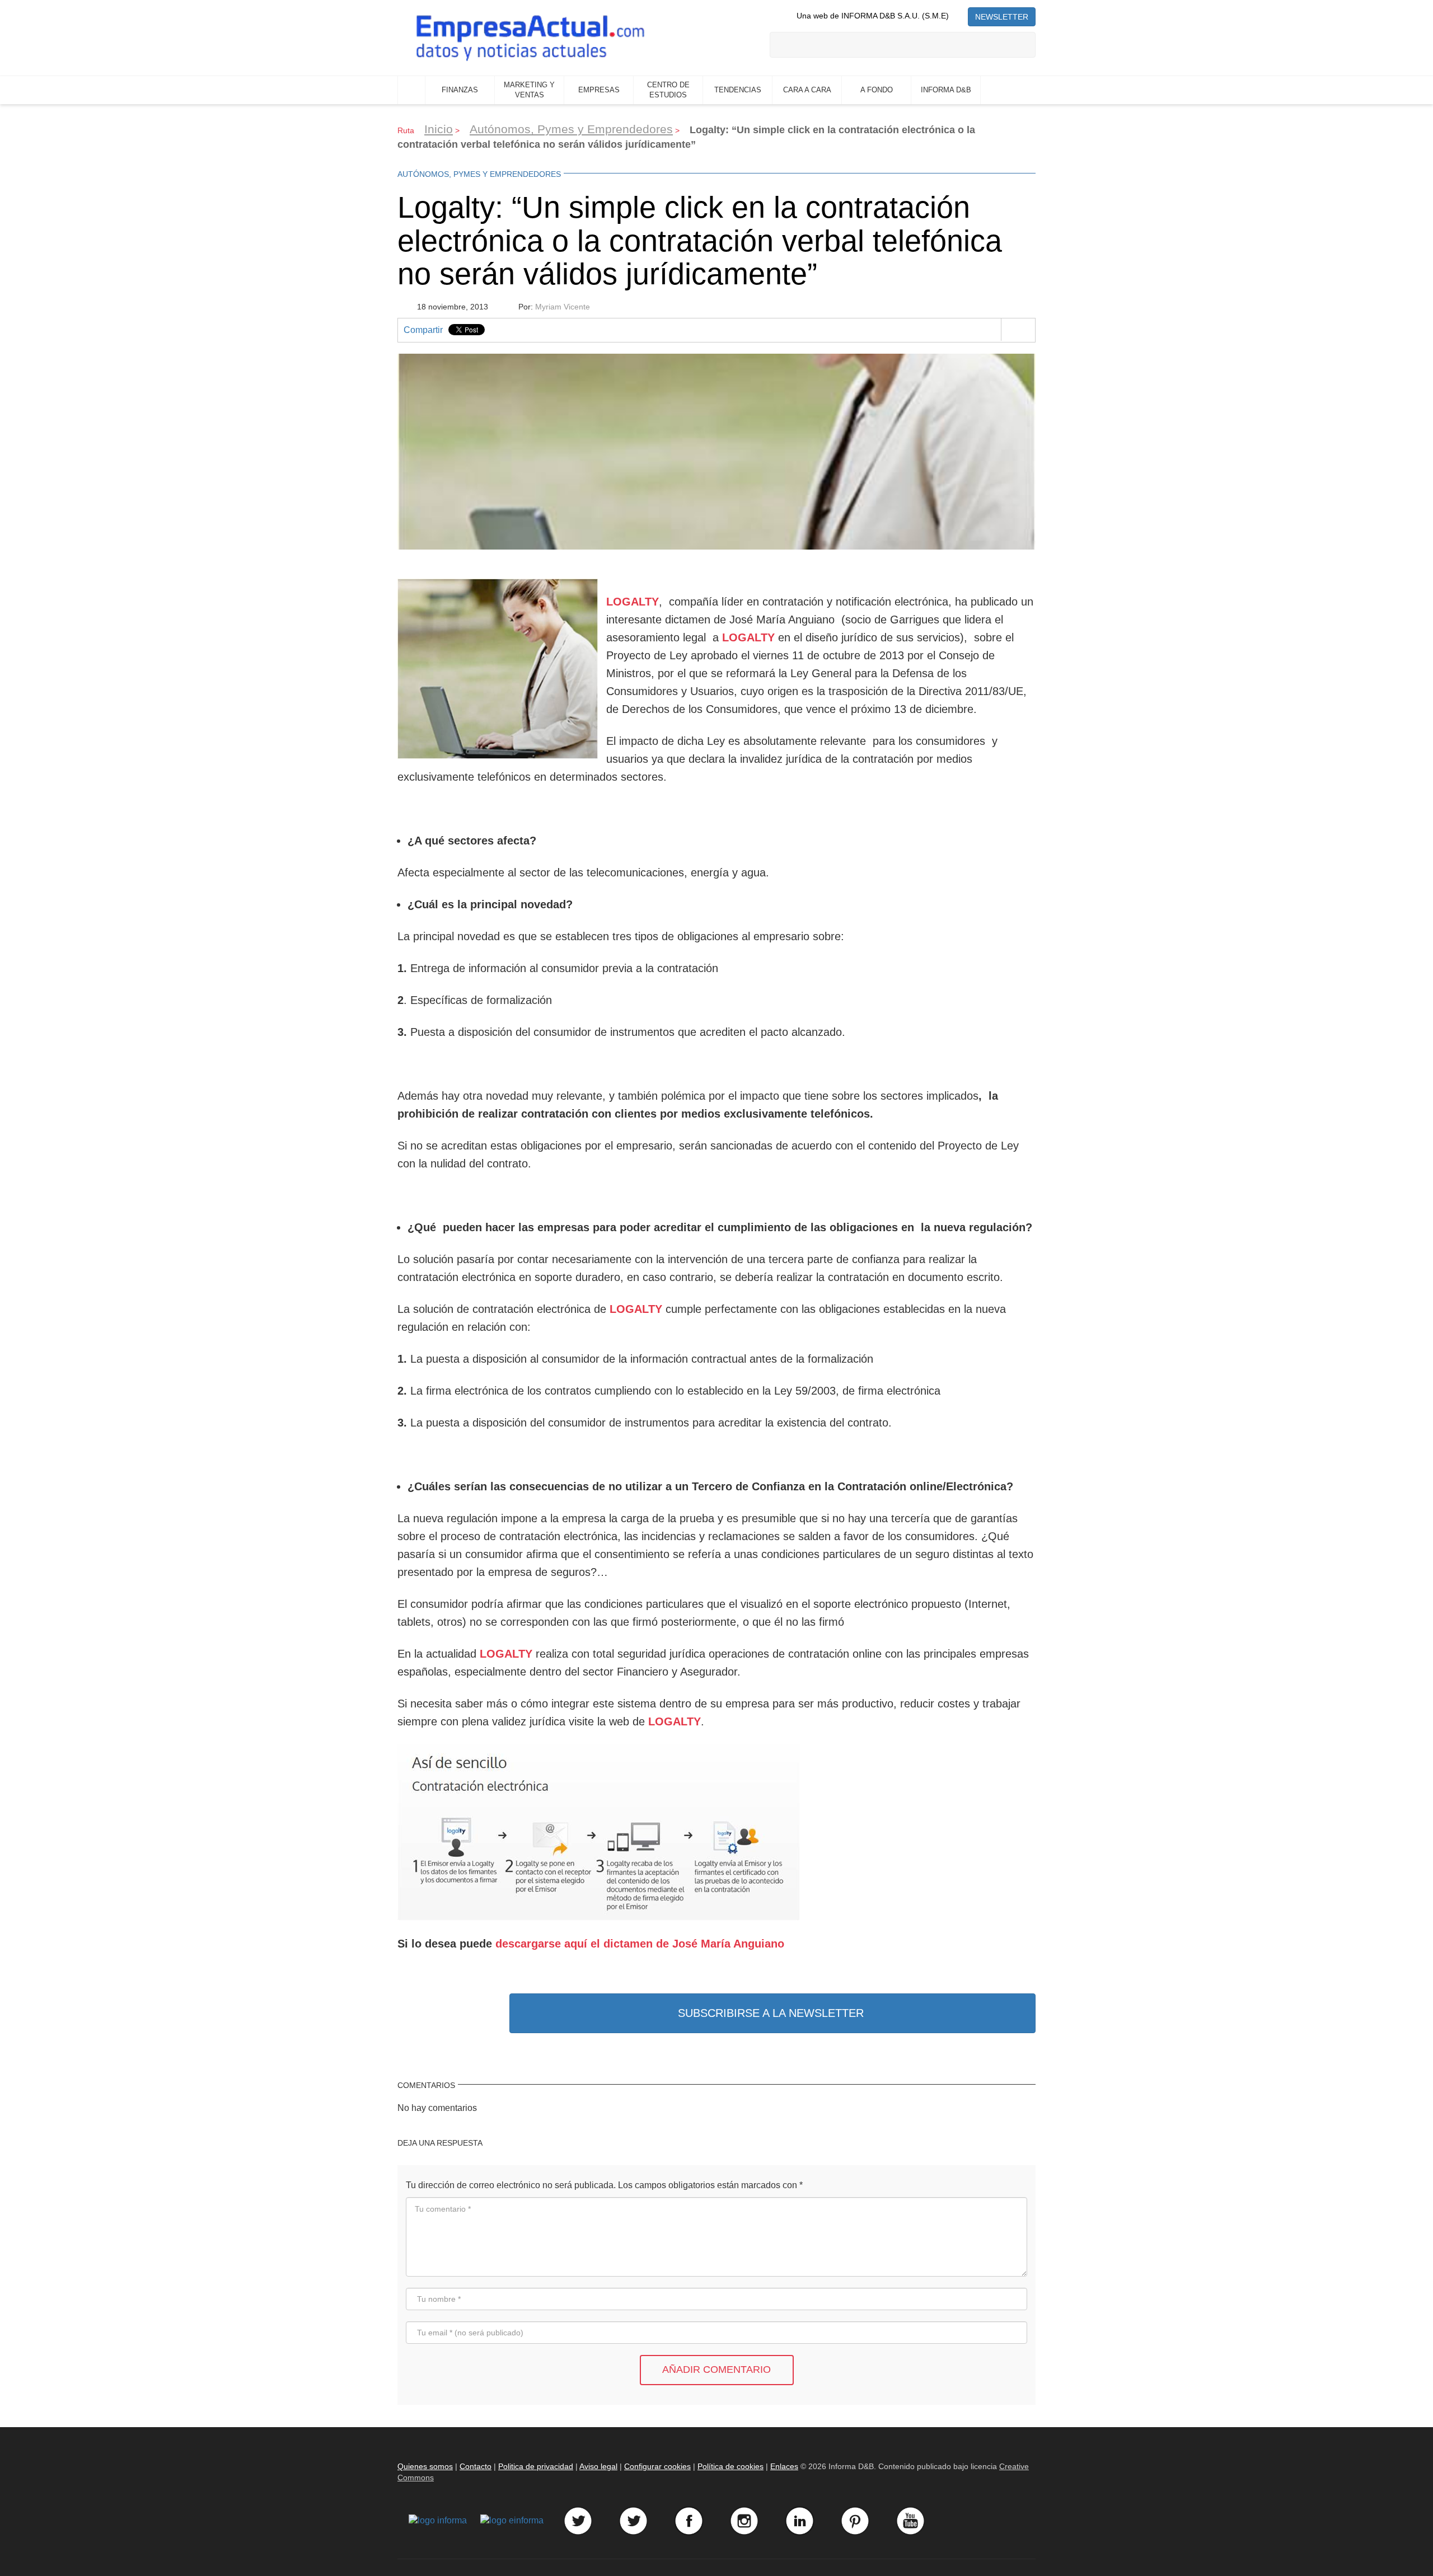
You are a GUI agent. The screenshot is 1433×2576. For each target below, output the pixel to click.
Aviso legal (598, 2466)
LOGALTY (506, 1654)
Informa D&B (946, 90)
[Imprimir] (1018, 330)
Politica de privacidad (536, 2466)
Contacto (476, 2466)
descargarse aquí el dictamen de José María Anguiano (640, 1944)
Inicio (411, 90)
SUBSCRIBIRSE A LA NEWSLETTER (771, 2013)
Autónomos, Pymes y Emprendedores (571, 129)
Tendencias (738, 90)
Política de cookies (730, 2466)
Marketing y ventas (529, 90)
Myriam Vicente (563, 307)
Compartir (423, 330)
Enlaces (784, 2466)
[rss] (958, 16)
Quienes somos (425, 2466)
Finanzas (460, 90)
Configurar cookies (657, 2466)
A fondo (877, 90)
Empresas (599, 90)
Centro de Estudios (668, 90)
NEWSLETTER (1002, 17)
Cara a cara (807, 90)
